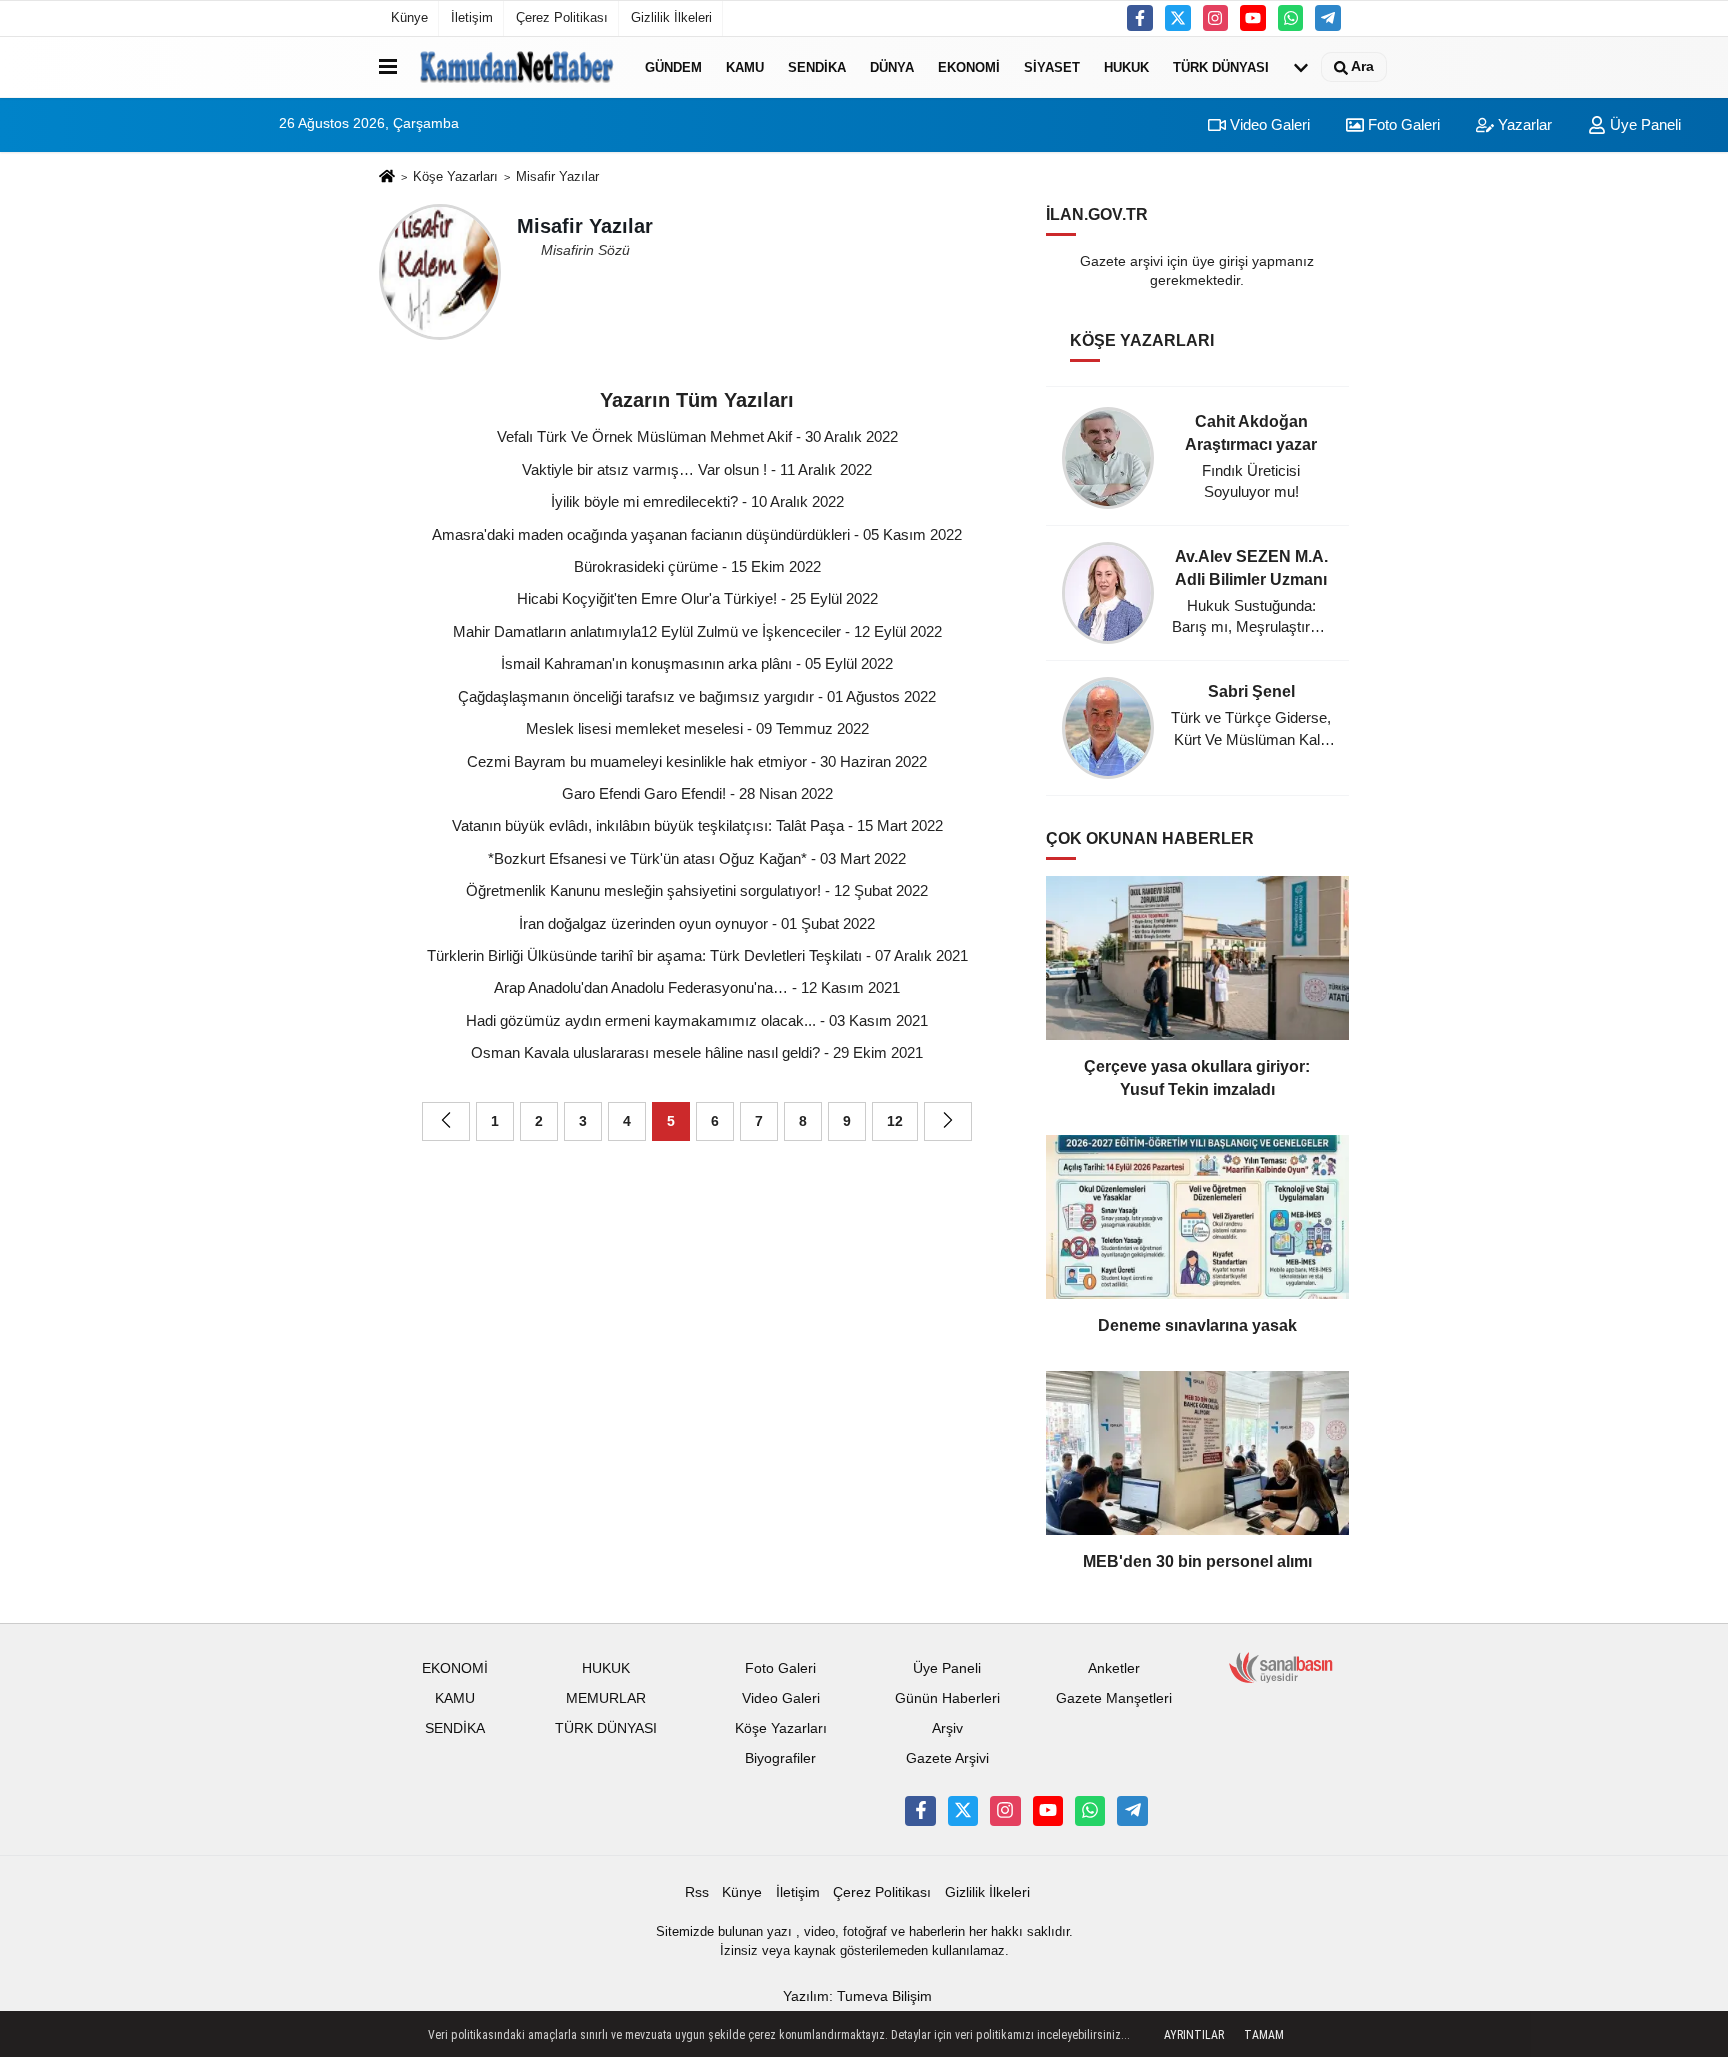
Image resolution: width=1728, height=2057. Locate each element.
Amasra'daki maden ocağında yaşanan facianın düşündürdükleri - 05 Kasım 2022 (697, 534)
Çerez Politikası (562, 17)
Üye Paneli (1643, 124)
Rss (697, 1892)
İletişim (472, 17)
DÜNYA (892, 66)
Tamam (1264, 2035)
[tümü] (1301, 67)
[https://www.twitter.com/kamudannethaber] (1178, 18)
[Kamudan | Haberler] (517, 67)
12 (895, 1121)
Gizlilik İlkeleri (671, 17)
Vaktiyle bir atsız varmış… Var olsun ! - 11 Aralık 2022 (697, 469)
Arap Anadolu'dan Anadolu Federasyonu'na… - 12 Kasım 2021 (697, 987)
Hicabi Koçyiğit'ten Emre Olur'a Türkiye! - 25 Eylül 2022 (697, 598)
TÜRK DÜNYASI (1221, 66)
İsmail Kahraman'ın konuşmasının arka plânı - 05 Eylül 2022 (697, 663)
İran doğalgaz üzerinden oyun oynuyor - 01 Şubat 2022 (697, 923)
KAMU (745, 66)
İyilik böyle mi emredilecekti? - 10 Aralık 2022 (697, 501)
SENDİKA (817, 66)
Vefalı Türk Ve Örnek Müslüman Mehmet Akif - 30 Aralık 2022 (697, 436)
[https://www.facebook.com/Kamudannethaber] (1140, 18)
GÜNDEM (673, 66)
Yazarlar (1523, 124)
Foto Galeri (1402, 124)
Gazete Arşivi (947, 1758)
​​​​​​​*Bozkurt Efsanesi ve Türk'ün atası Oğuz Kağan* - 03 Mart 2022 (697, 858)
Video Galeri (1268, 124)
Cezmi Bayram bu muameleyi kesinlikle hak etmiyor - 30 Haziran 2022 (697, 761)
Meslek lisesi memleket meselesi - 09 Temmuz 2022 (697, 728)
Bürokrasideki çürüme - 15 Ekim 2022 (697, 566)
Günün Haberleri (947, 1698)
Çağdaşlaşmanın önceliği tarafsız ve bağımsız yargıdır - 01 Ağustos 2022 (697, 696)
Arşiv (947, 1728)
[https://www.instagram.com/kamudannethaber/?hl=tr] (1216, 18)
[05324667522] (1291, 18)
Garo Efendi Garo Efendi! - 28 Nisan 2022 (697, 793)
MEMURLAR (606, 1698)
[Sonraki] (948, 1122)
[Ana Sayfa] (387, 177)
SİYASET (1052, 66)
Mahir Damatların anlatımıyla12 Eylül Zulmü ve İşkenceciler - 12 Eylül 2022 (697, 631)
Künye (409, 17)
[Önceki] (446, 1122)
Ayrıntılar (1194, 2035)
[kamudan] (1328, 18)
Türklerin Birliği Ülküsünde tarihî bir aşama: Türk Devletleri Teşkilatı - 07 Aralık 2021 (697, 955)
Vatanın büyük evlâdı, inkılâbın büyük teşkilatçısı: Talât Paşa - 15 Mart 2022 (697, 825)
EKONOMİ (969, 66)
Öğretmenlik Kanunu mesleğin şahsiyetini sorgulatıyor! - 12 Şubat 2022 (697, 890)
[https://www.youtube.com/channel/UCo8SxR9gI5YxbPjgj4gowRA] (1253, 18)
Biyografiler (780, 1758)
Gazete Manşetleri (1114, 1698)
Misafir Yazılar (557, 176)
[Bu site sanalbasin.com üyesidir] (1281, 1667)
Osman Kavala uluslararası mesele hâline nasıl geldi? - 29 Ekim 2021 (697, 1052)
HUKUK (1126, 66)
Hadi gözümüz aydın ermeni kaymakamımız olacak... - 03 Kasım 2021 (697, 1020)
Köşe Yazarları (455, 176)
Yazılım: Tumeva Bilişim (857, 1996)
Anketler (1114, 1668)
